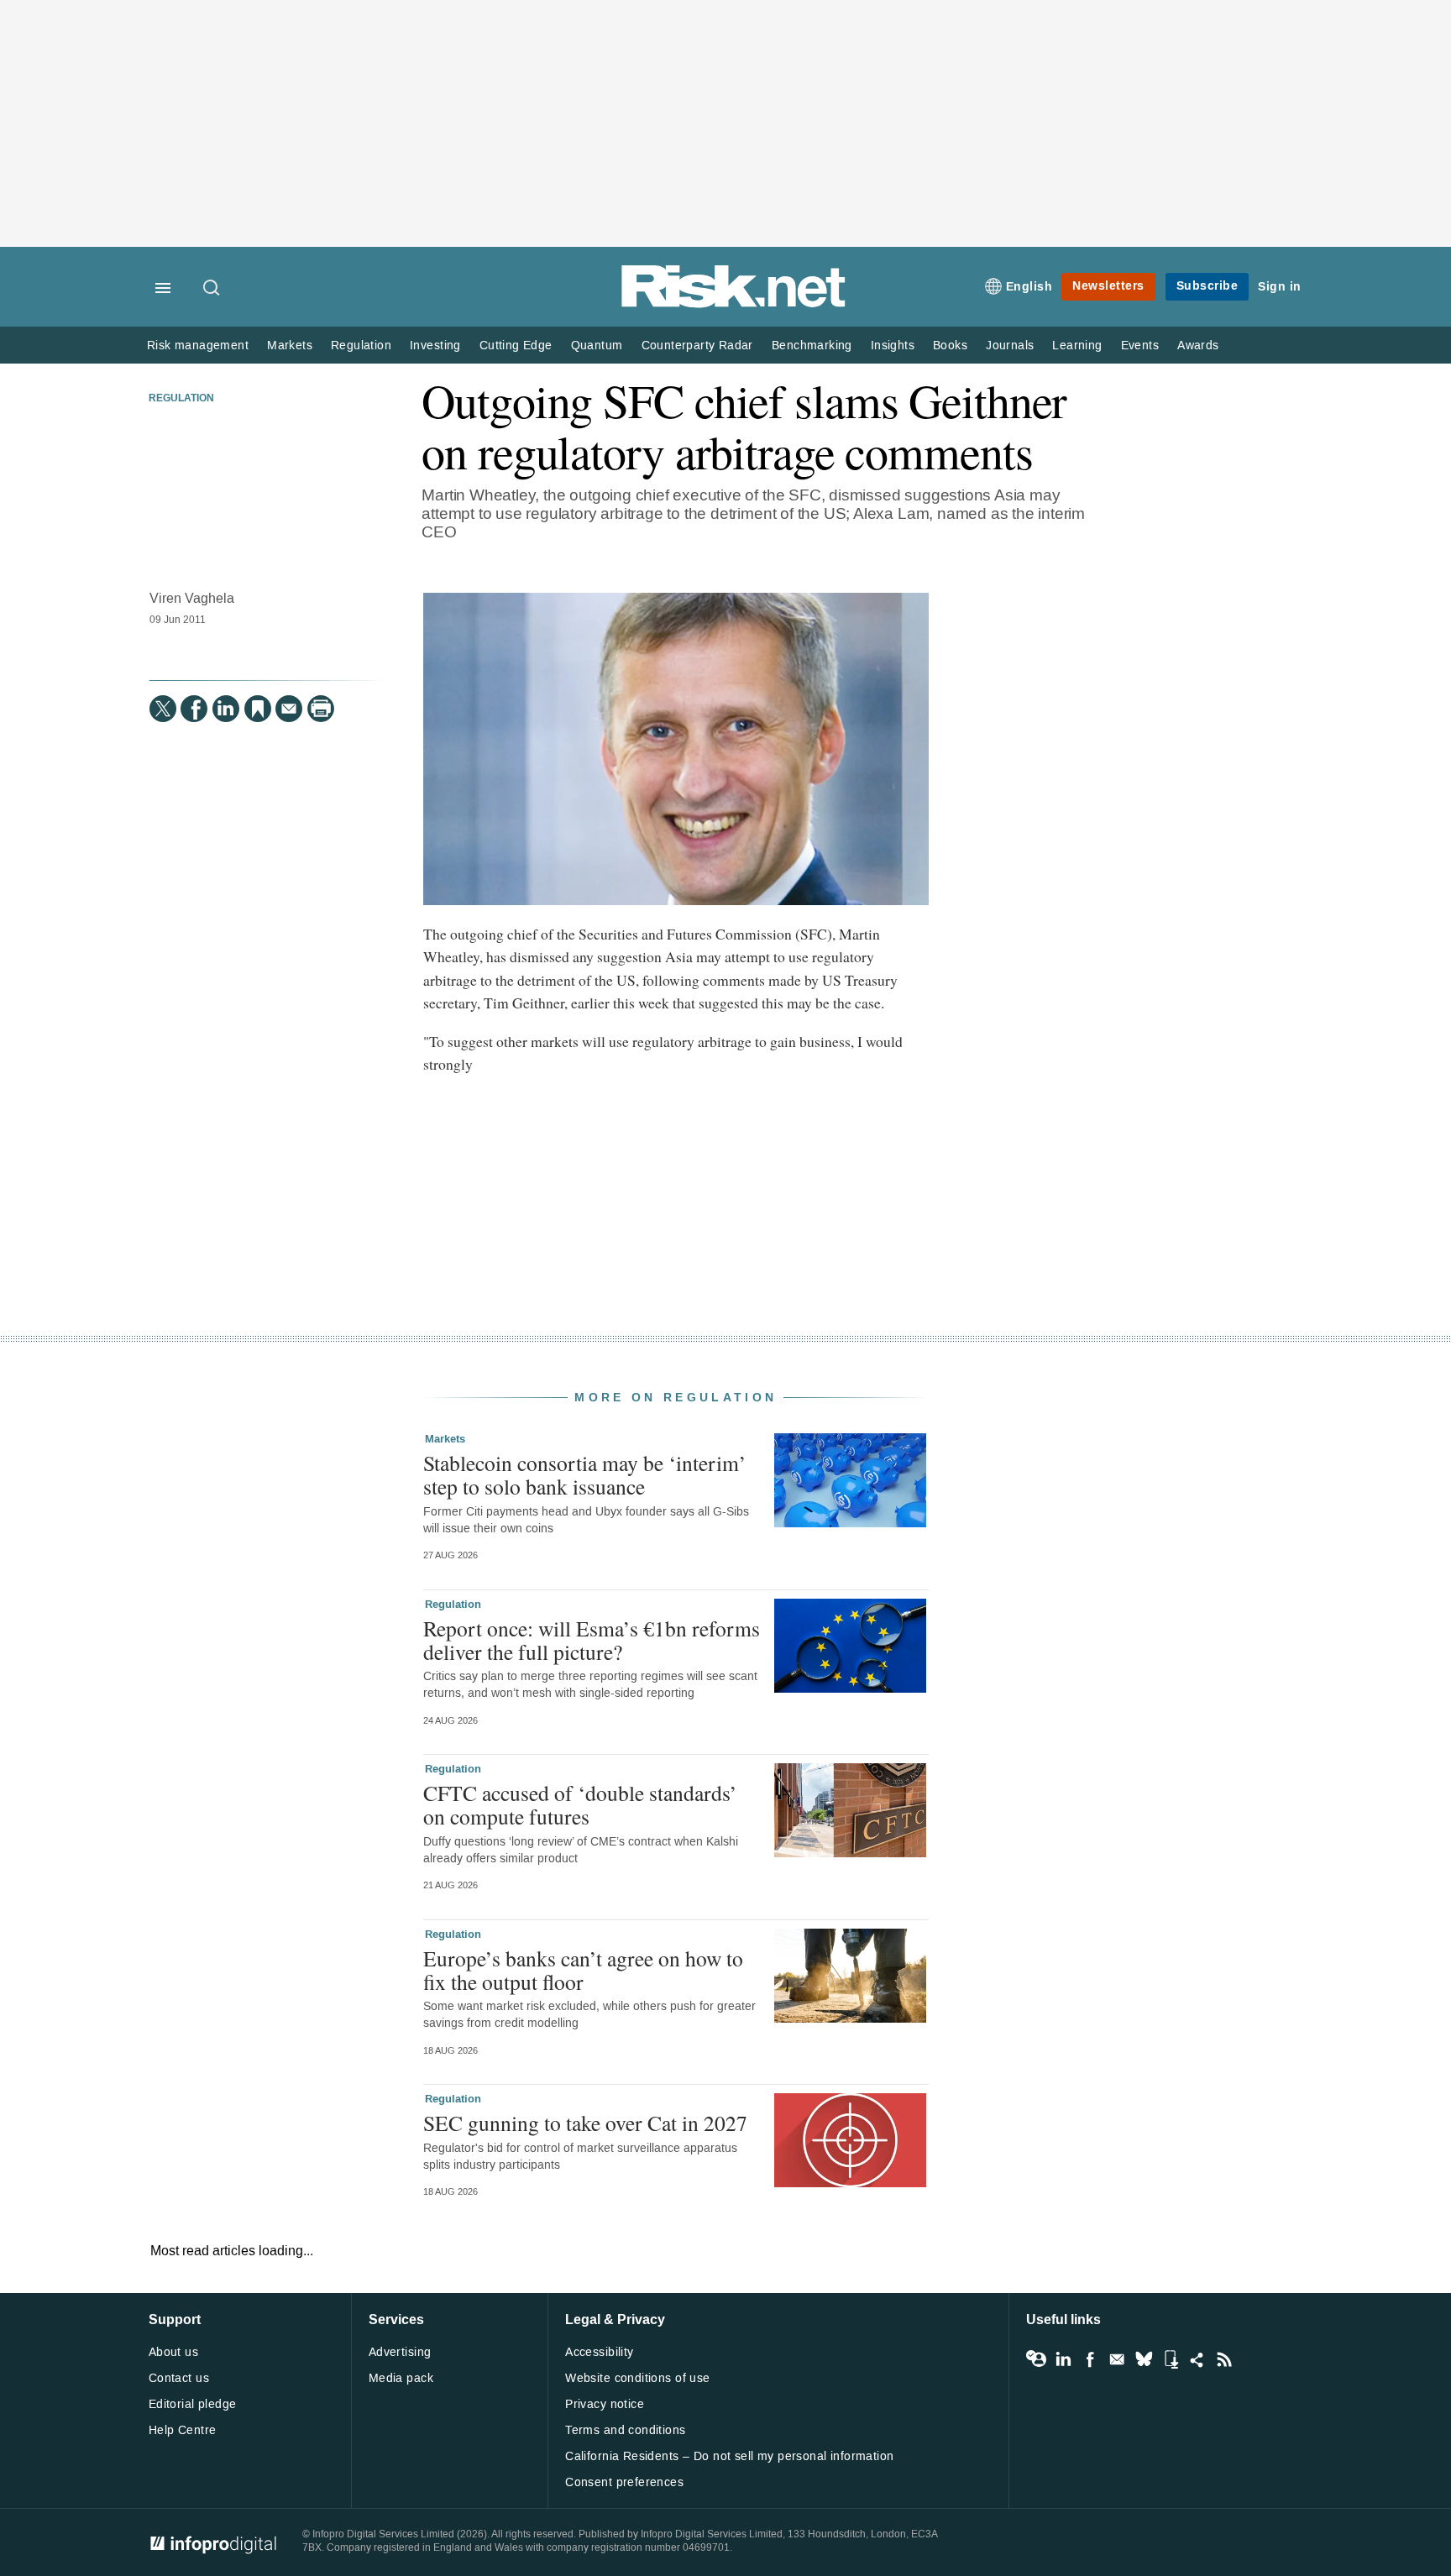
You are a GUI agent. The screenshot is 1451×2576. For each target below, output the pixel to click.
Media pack (401, 2378)
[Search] (212, 289)
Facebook (1090, 2359)
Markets (290, 346)
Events (1140, 346)
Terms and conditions (625, 2430)
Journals (1010, 346)
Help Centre (183, 2430)
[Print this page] (321, 709)
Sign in (1280, 287)
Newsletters (1108, 286)
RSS (1224, 2359)
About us (173, 2352)
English (1029, 287)
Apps (1171, 2359)
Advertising (400, 2352)
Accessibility (599, 2352)
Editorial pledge (193, 2404)
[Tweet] (163, 709)
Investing (435, 346)
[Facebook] (194, 709)
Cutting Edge (516, 346)
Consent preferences (624, 2482)
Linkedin (1063, 2359)
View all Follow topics (1036, 2359)
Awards (1198, 346)
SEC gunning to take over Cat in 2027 (585, 2123)
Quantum (597, 346)
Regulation (361, 346)
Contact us (179, 2378)
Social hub (1197, 2359)
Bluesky (1144, 2359)
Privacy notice (605, 2404)
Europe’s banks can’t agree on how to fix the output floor (583, 1970)
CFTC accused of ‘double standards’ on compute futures (580, 1804)
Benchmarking (812, 346)
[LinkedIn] (226, 709)
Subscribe (1207, 286)
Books (950, 346)
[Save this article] (258, 709)
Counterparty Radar (697, 346)
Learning (1077, 346)
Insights (893, 346)
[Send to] (289, 709)
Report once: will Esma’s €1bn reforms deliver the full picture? (592, 1640)
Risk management (198, 346)
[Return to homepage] (734, 304)
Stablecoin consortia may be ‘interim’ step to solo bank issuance (585, 1474)
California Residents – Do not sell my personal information (729, 2456)
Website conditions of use (638, 2378)
